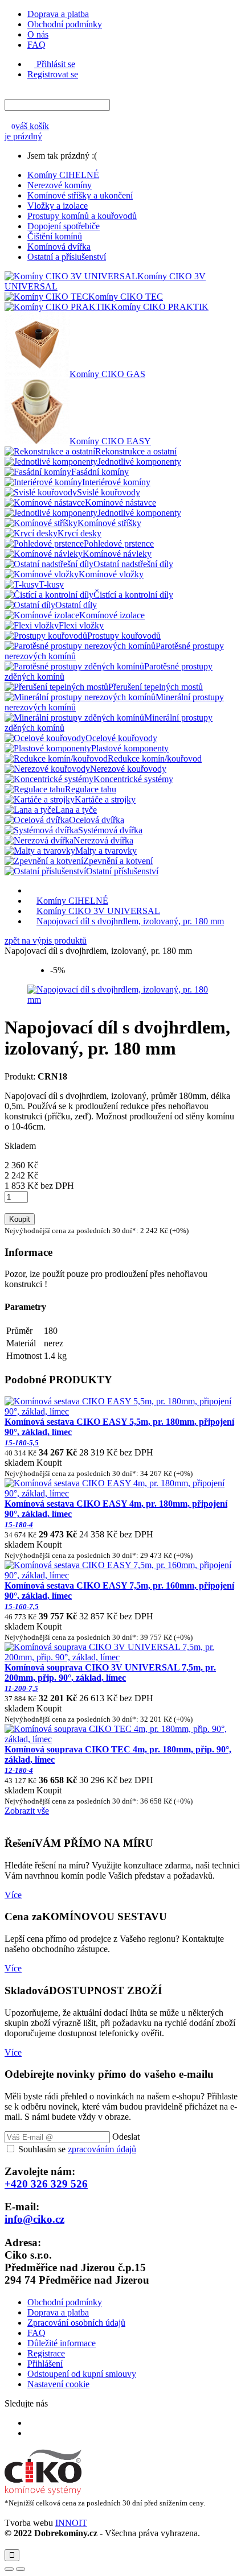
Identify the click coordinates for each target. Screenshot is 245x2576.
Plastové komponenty (130, 748)
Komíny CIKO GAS (107, 374)
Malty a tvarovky (106, 851)
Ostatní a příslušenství (67, 257)
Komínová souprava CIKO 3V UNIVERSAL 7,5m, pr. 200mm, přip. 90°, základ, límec (110, 1678)
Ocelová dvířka (97, 820)
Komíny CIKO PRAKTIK (160, 307)
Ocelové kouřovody (121, 738)
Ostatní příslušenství (122, 871)
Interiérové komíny (116, 482)
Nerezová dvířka (103, 840)
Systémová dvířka (110, 830)
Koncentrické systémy (133, 779)
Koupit (20, 1219)
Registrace (46, 2353)
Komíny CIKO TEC (126, 297)
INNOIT (71, 2523)
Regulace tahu (91, 789)
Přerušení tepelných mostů (156, 687)
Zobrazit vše (27, 1811)
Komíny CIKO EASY (110, 441)
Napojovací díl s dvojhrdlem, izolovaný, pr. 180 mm (130, 921)
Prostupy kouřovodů (124, 636)
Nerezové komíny (60, 185)
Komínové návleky (117, 554)
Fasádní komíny (100, 472)
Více (13, 1895)
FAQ (36, 45)
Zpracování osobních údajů (76, 2323)
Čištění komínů (55, 236)
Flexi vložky (81, 625)
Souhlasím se (77, 2149)
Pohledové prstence (119, 543)
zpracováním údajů (102, 2149)
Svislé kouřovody (109, 492)
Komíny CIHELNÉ (63, 175)
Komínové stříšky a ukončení (80, 195)
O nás (38, 34)
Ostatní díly (76, 605)
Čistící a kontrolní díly (133, 595)
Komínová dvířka (59, 247)
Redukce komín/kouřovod (155, 758)
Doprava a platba (58, 14)
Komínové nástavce (121, 503)
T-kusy (51, 584)
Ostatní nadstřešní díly (133, 564)
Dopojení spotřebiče (64, 226)
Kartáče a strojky (105, 799)
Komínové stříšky (109, 523)
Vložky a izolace (58, 206)
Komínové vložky (111, 574)
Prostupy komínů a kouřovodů (82, 216)
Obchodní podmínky (65, 24)
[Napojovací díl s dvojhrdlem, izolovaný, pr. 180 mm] (122, 1000)
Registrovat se (53, 74)
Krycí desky (79, 533)
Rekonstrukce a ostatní (136, 451)
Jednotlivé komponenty (139, 462)
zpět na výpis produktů (46, 940)
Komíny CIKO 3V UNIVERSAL (98, 911)
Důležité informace (62, 2343)
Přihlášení (45, 2364)
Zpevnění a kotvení (118, 861)
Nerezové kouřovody (128, 769)
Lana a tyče (76, 810)
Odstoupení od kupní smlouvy (82, 2374)
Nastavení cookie (58, 2384)
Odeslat (126, 2137)
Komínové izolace (112, 615)
